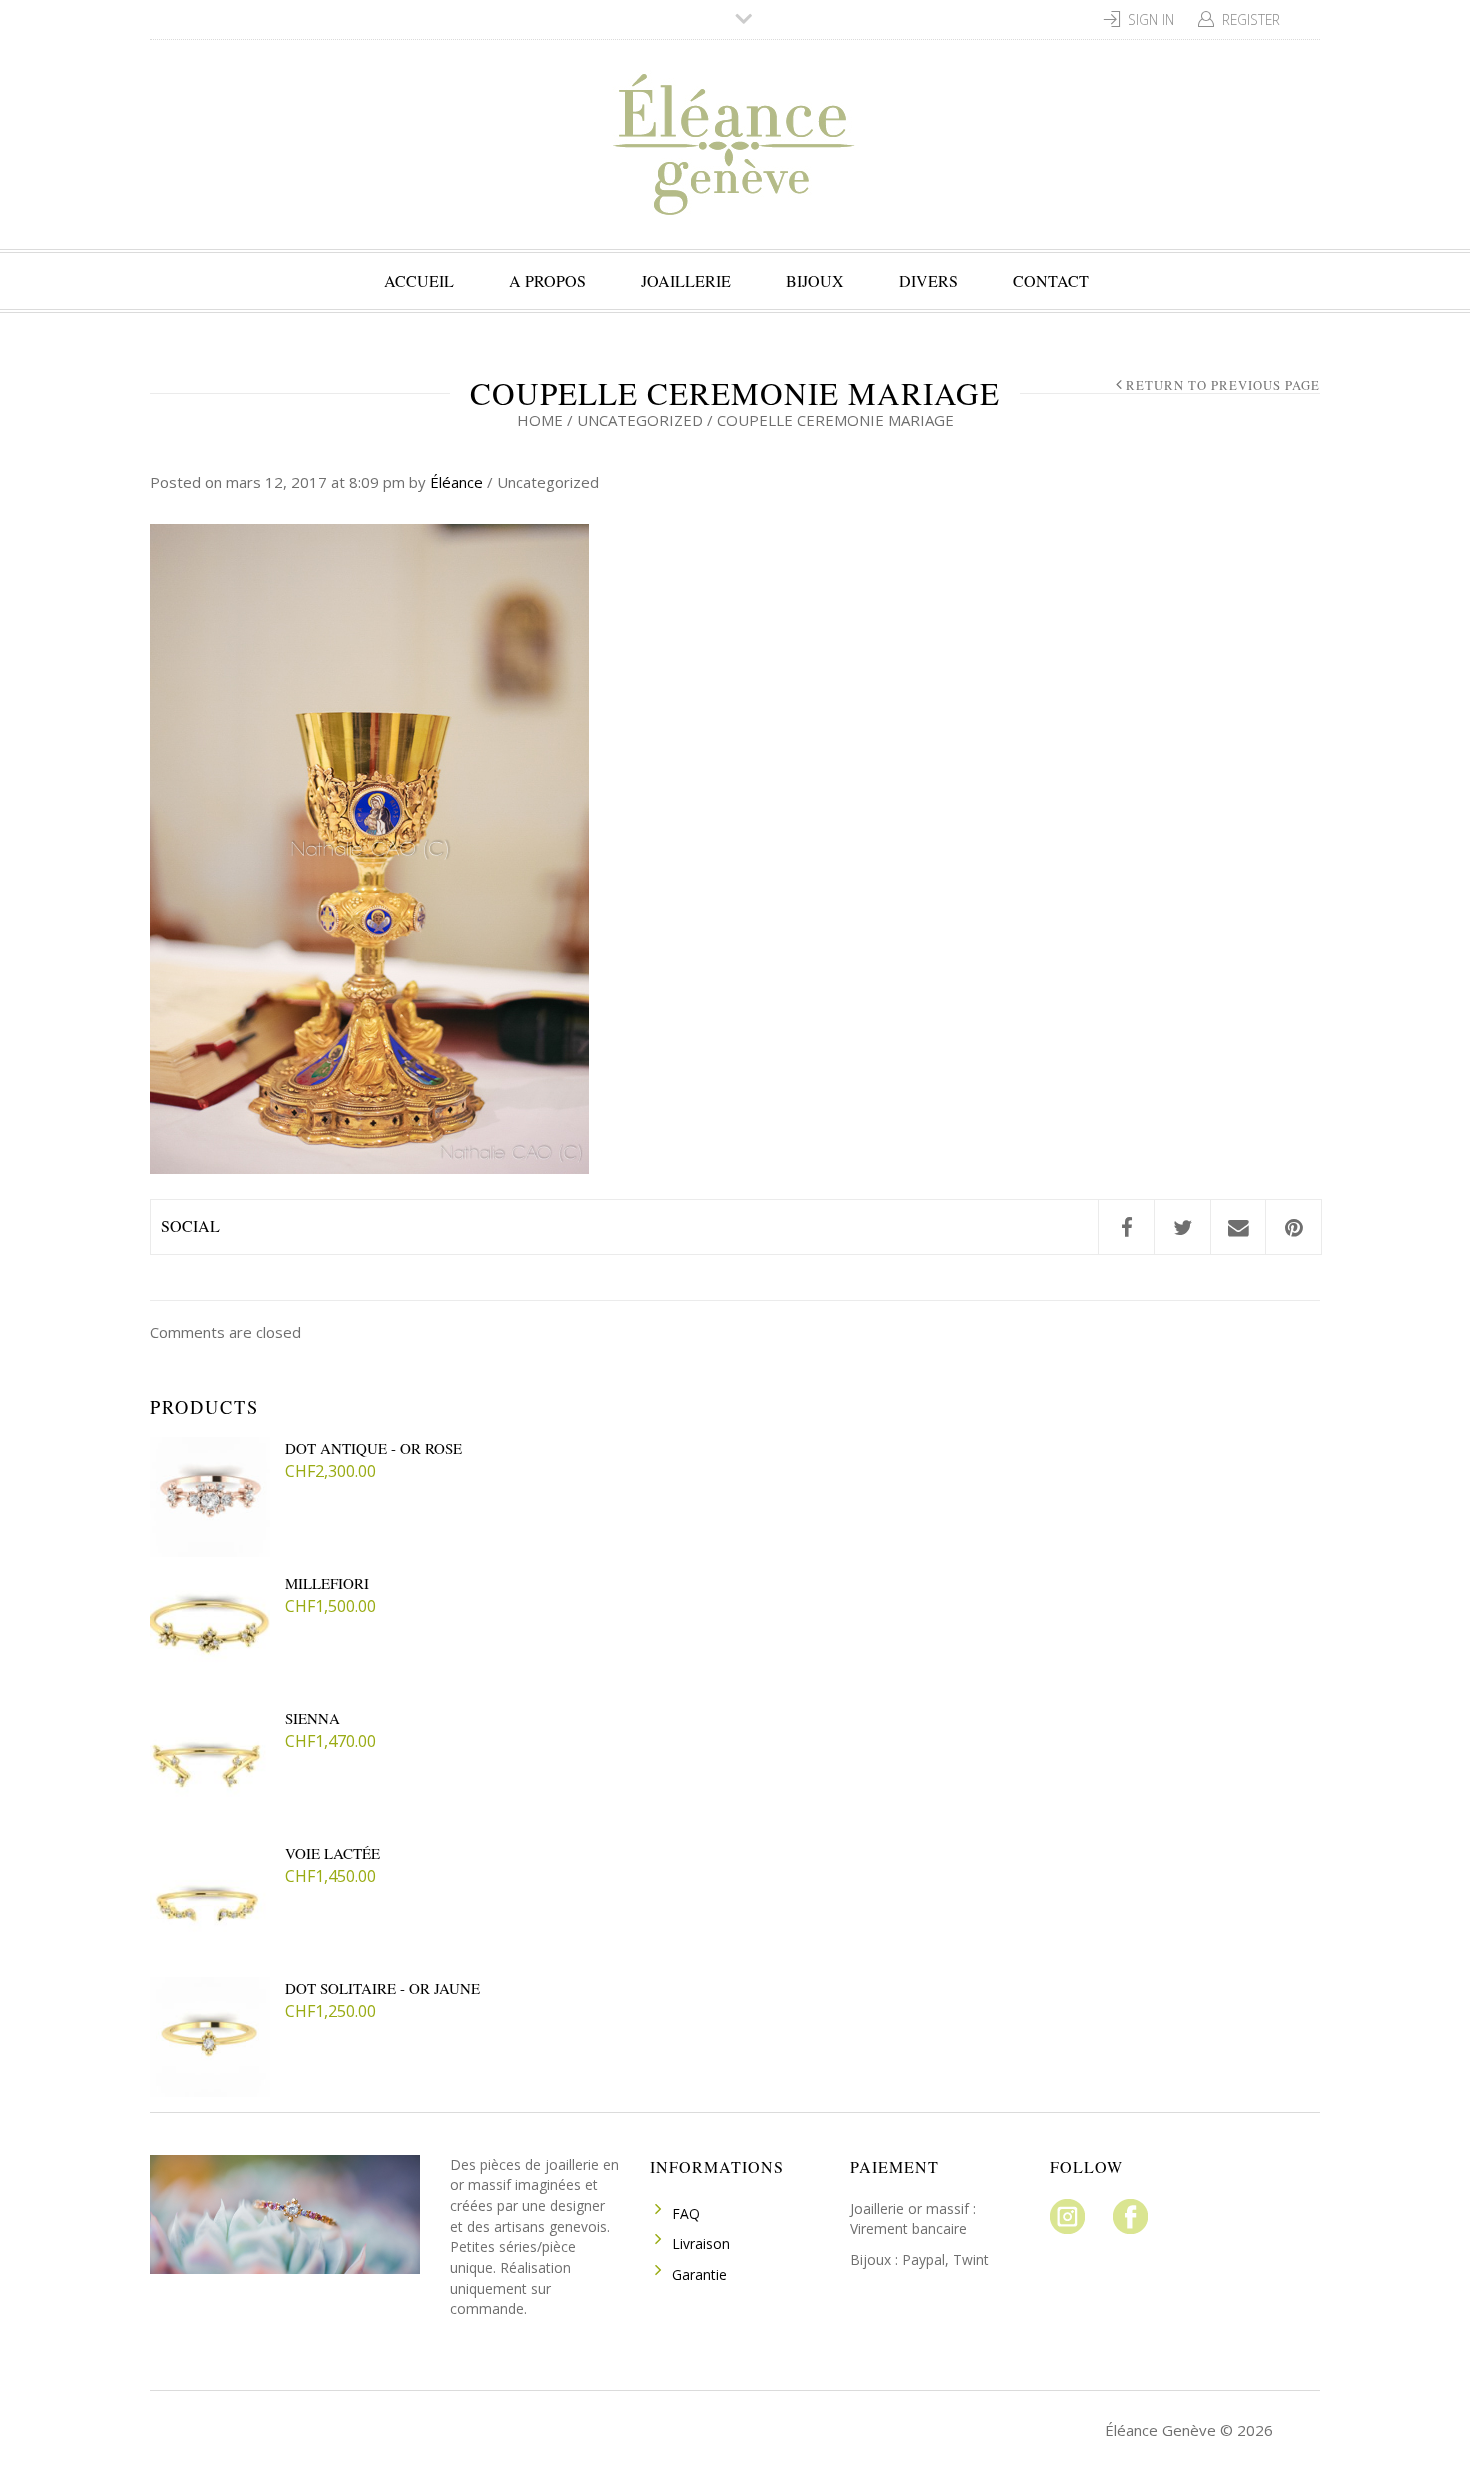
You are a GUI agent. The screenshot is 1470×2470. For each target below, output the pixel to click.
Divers (928, 281)
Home (540, 420)
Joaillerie (686, 281)
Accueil (419, 281)
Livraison (701, 2243)
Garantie (699, 2274)
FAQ (686, 2213)
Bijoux (815, 281)
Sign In (1151, 19)
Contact (1051, 281)
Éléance (456, 482)
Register (1251, 19)
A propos (547, 281)
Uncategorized (640, 420)
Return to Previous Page (1223, 385)
